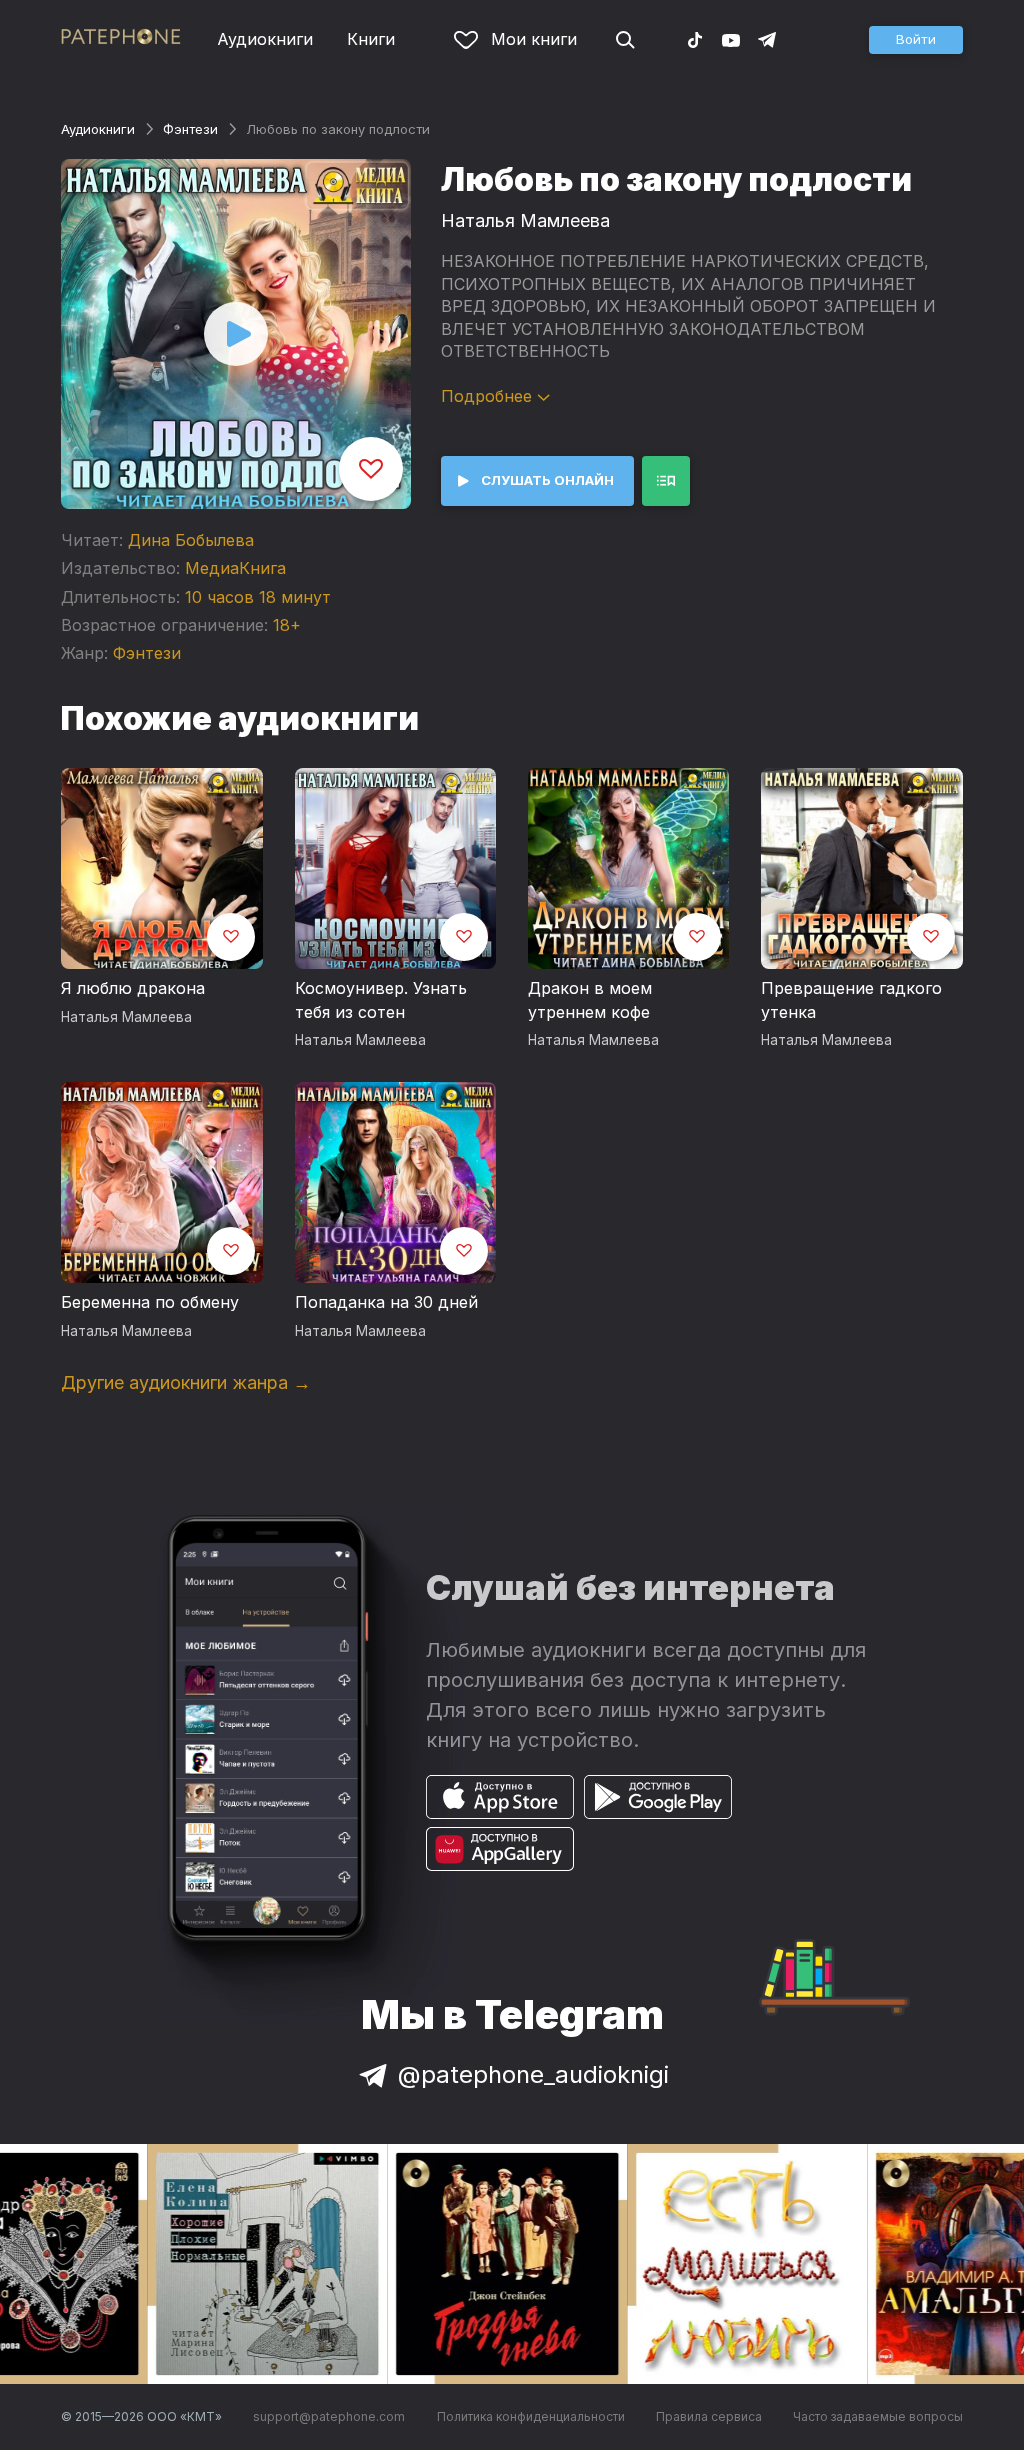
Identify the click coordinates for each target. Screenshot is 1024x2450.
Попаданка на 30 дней (386, 1302)
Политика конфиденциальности (531, 2416)
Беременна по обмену (150, 1302)
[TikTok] (695, 39)
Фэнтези (190, 129)
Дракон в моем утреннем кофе (590, 1000)
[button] (916, 40)
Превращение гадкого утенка (851, 1000)
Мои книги (534, 39)
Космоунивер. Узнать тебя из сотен (381, 1000)
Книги (371, 39)
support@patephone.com (329, 2416)
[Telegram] (767, 39)
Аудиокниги (265, 39)
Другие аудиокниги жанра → (186, 1382)
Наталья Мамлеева (525, 220)
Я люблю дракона (133, 988)
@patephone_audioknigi (533, 2074)
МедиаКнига (235, 568)
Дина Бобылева (191, 540)
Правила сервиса (709, 2416)
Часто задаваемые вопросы (878, 2416)
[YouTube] (731, 39)
